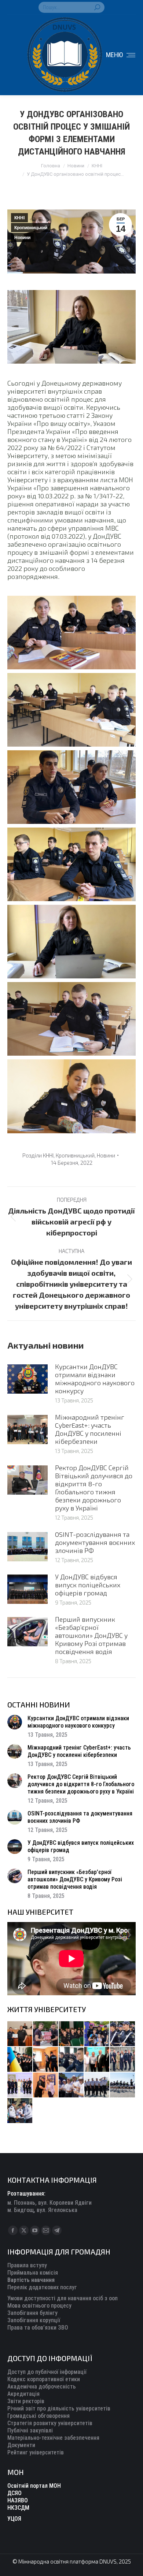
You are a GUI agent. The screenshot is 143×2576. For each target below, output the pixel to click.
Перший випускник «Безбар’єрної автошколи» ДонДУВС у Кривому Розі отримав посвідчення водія (91, 1635)
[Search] (97, 7)
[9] (46, 2085)
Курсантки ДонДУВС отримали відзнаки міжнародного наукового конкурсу (95, 1379)
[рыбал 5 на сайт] (71, 2034)
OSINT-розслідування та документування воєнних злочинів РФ (95, 1542)
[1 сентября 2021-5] (71, 2085)
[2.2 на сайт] (71, 2060)
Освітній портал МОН (34, 2486)
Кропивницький (31, 228)
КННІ (19, 218)
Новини (22, 238)
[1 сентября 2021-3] (123, 2085)
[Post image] (27, 1379)
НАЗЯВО (18, 2500)
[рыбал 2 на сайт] (20, 2060)
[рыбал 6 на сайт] (46, 2034)
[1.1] (20, 2085)
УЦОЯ (14, 2519)
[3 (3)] (97, 2060)
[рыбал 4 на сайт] (20, 2034)
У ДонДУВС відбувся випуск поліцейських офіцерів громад (88, 1585)
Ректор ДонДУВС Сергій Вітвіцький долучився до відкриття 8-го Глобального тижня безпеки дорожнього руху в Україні (94, 1488)
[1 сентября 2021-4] (97, 2085)
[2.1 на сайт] (46, 2060)
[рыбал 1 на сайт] (97, 2034)
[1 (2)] (123, 2060)
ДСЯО (14, 2493)
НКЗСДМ (18, 2508)
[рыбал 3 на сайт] (123, 2034)
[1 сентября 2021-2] (20, 2111)
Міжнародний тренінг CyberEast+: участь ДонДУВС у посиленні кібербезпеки (90, 1429)
